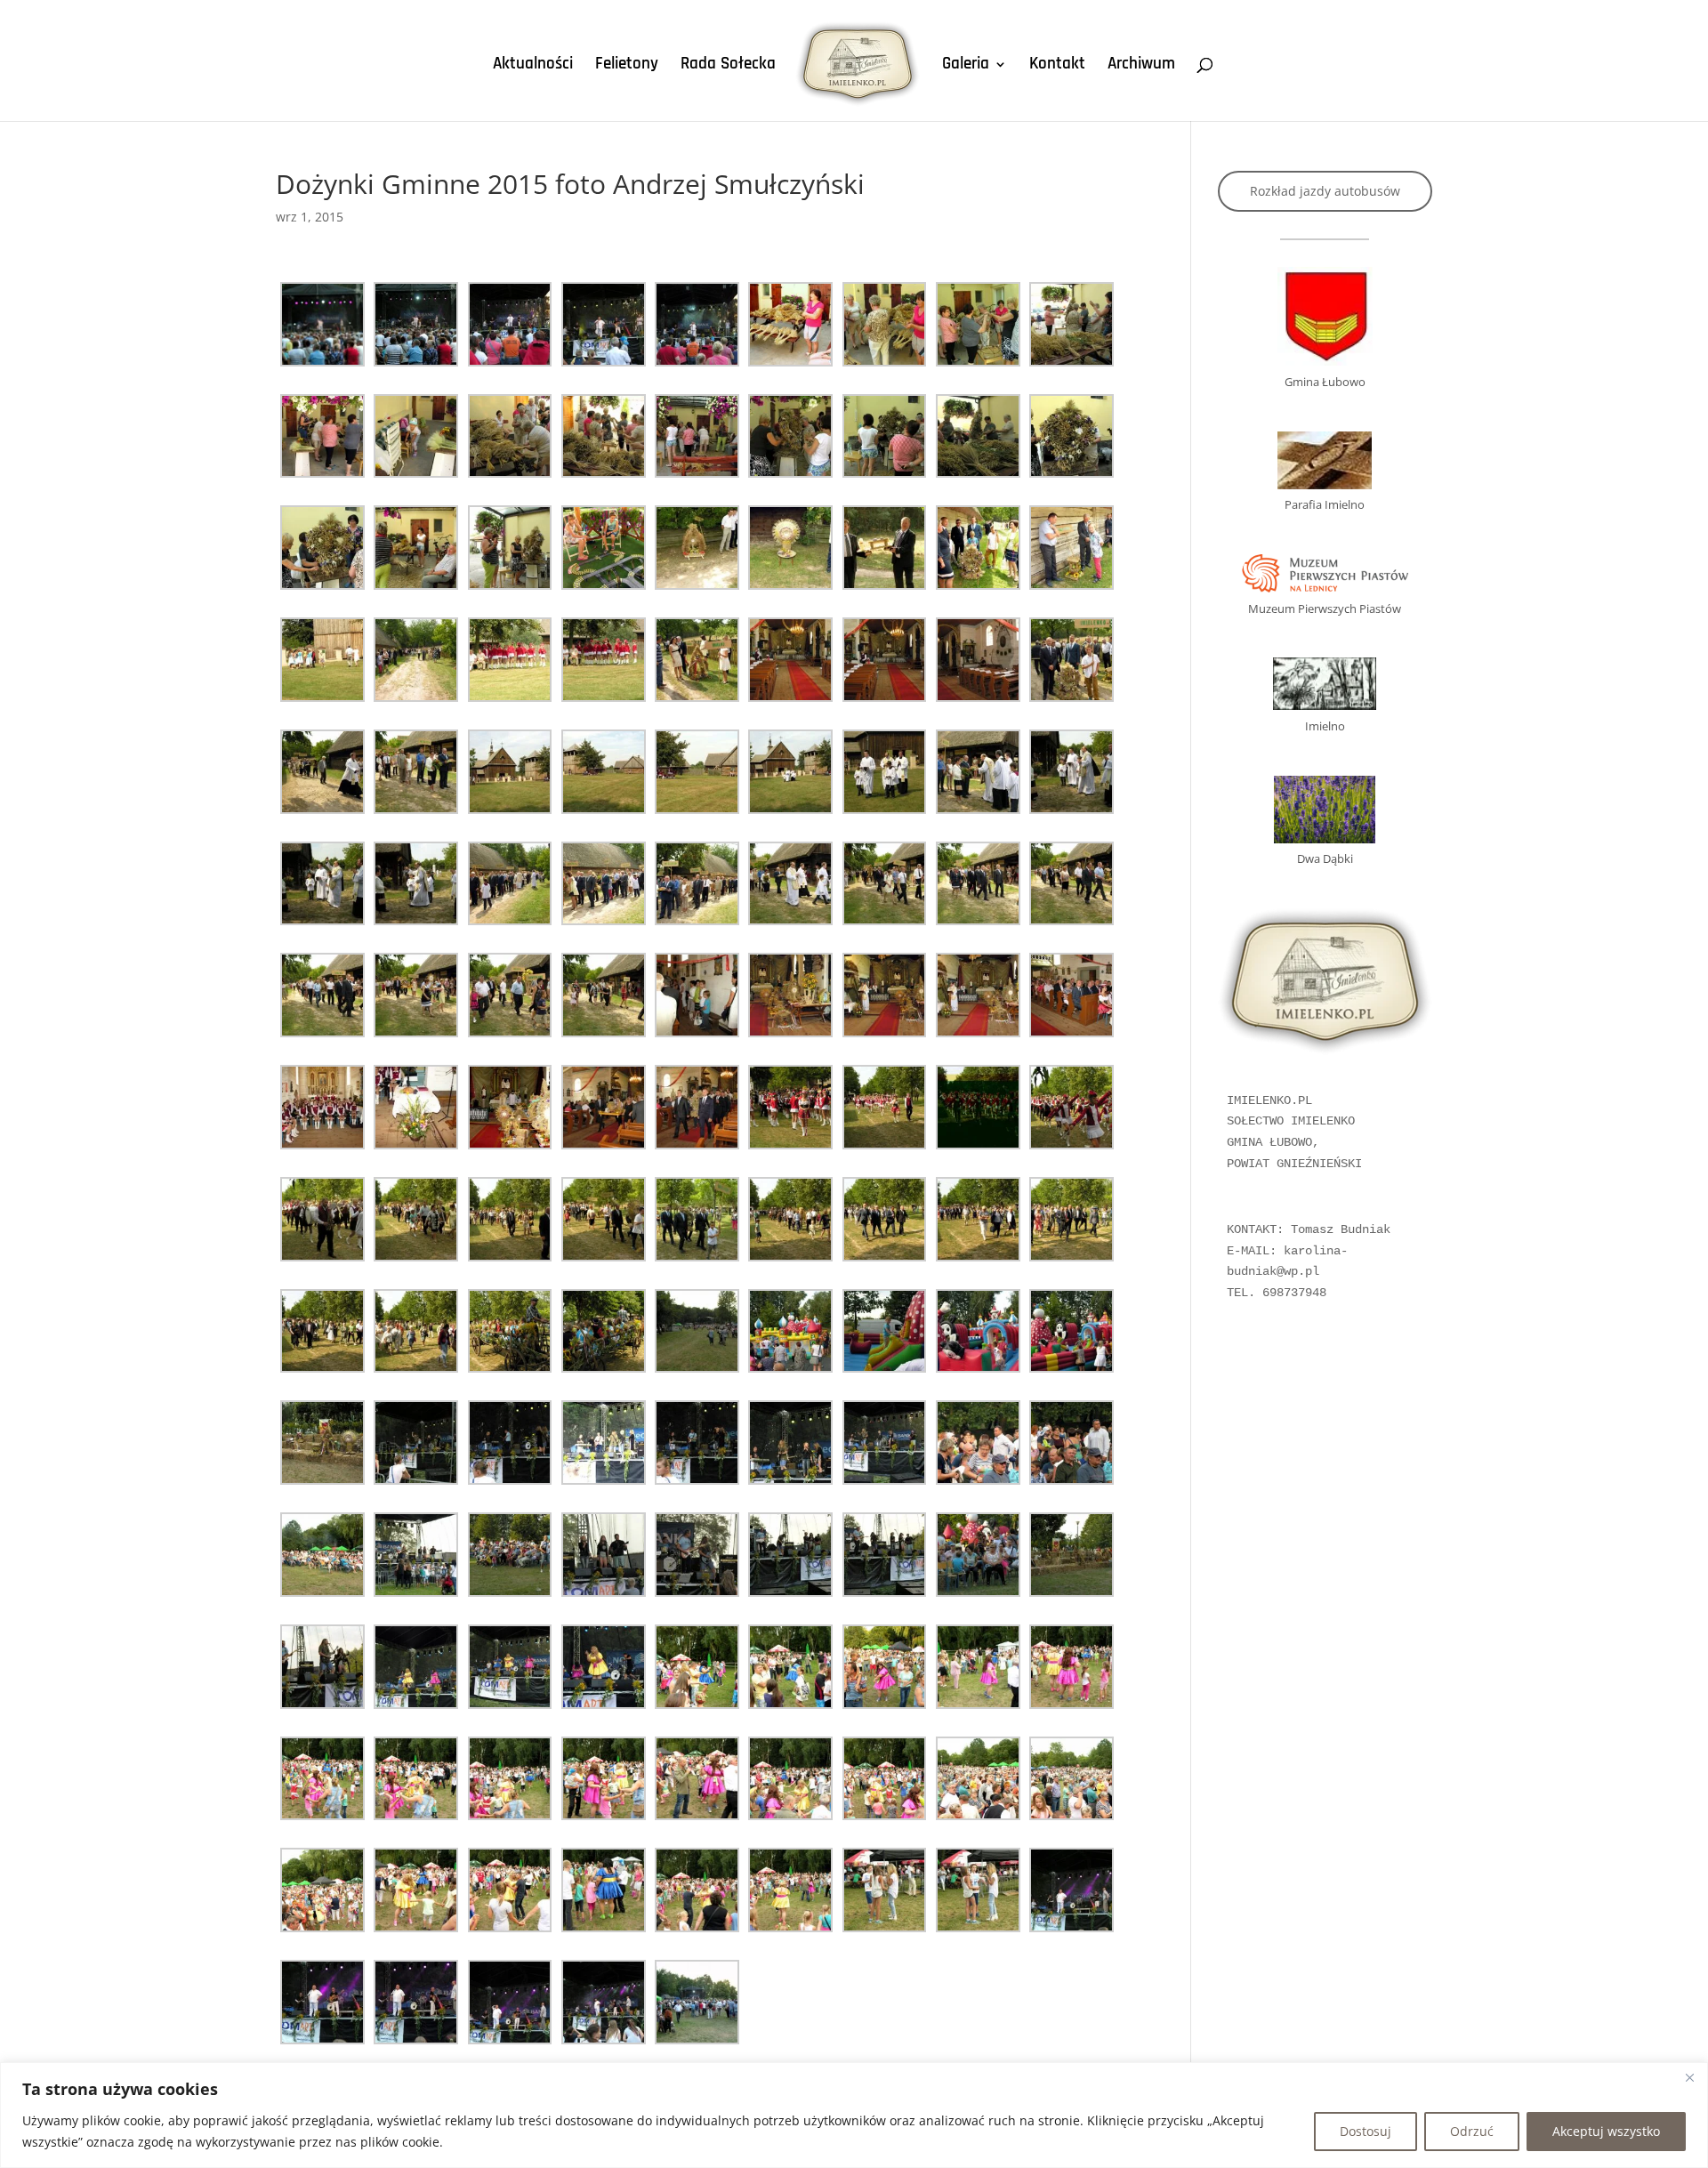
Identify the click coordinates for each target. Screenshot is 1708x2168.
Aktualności (533, 66)
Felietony (627, 66)
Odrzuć (1472, 2131)
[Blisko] (1689, 2077)
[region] (854, 2115)
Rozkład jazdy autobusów (1325, 191)
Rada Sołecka (728, 66)
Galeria (966, 66)
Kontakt (1057, 66)
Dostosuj (1366, 2131)
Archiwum (1141, 66)
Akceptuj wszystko (1606, 2131)
